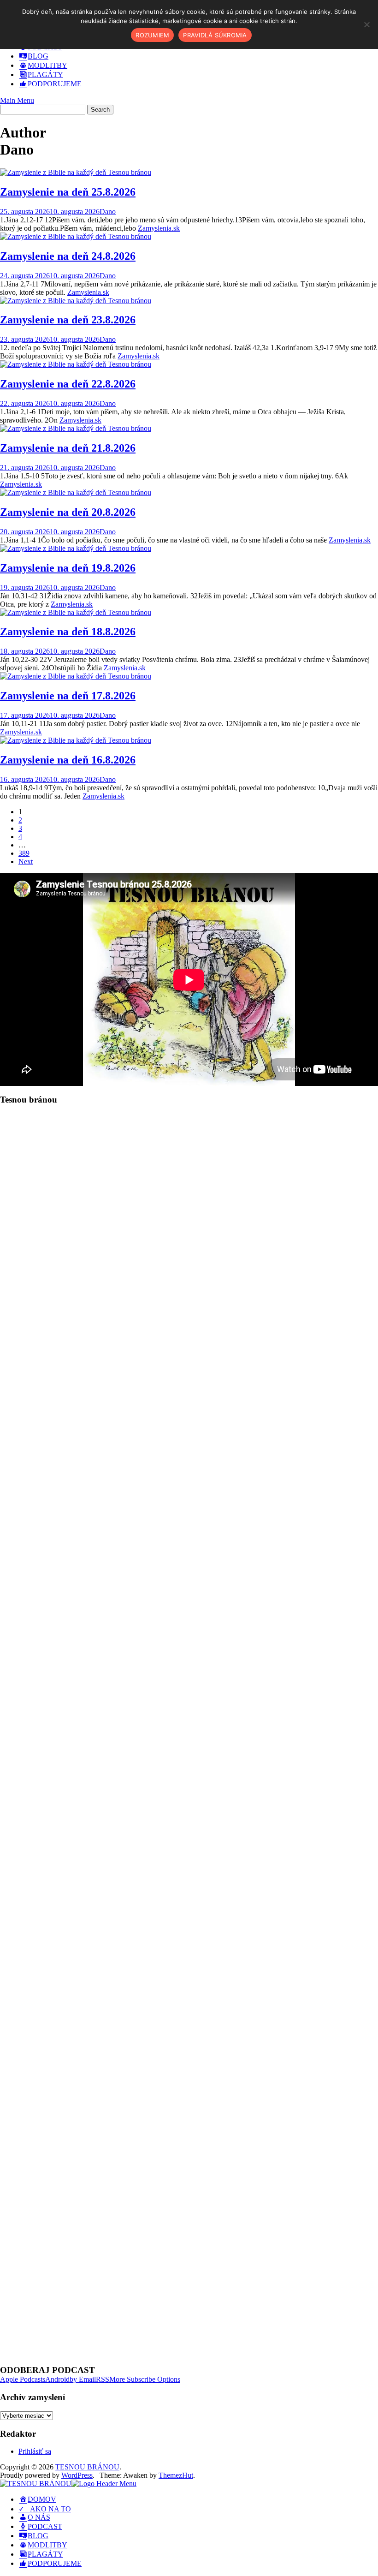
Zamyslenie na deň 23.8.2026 (68, 320)
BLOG (38, 56)
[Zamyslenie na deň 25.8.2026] (76, 172)
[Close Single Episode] (73, 1177)
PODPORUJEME (55, 84)
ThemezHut (176, 2475)
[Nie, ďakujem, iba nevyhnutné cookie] (366, 24)
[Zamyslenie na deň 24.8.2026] (76, 236)
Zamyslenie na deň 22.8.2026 (68, 384)
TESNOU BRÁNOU (87, 2467)
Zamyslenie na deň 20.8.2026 (68, 512)
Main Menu (17, 100)
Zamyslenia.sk (159, 228)
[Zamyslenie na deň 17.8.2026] (76, 676)
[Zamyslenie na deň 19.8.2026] (76, 548)
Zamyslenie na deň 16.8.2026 (68, 760)
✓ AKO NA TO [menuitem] (45, 2509)
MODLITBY (47, 65)
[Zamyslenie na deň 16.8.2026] (76, 740)
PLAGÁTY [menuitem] (45, 2554)
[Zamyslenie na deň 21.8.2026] (76, 428)
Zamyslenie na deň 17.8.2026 (68, 696)
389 (24, 853)
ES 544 (33, 1438)
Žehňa (124, 1510)
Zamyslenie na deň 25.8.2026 (68, 192)
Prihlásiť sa (35, 2451)
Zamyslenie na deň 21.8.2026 (68, 448)
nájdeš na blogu (266, 1654)
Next (26, 862)
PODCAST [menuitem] (45, 2526)
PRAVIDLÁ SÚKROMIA (215, 35)
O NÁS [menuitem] (39, 2517)
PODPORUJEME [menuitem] (55, 2563)
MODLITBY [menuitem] (47, 2545)
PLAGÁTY (45, 75)
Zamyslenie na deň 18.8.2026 (68, 632)
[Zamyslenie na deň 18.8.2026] (76, 612)
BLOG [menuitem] (38, 2536)
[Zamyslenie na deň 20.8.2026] (76, 492)
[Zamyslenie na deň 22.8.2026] (76, 364)
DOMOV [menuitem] (42, 2499)
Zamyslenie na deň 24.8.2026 (68, 256)
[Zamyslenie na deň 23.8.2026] (76, 301)
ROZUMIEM (152, 35)
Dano (108, 212)
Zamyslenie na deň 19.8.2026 (68, 568)
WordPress (77, 2475)
